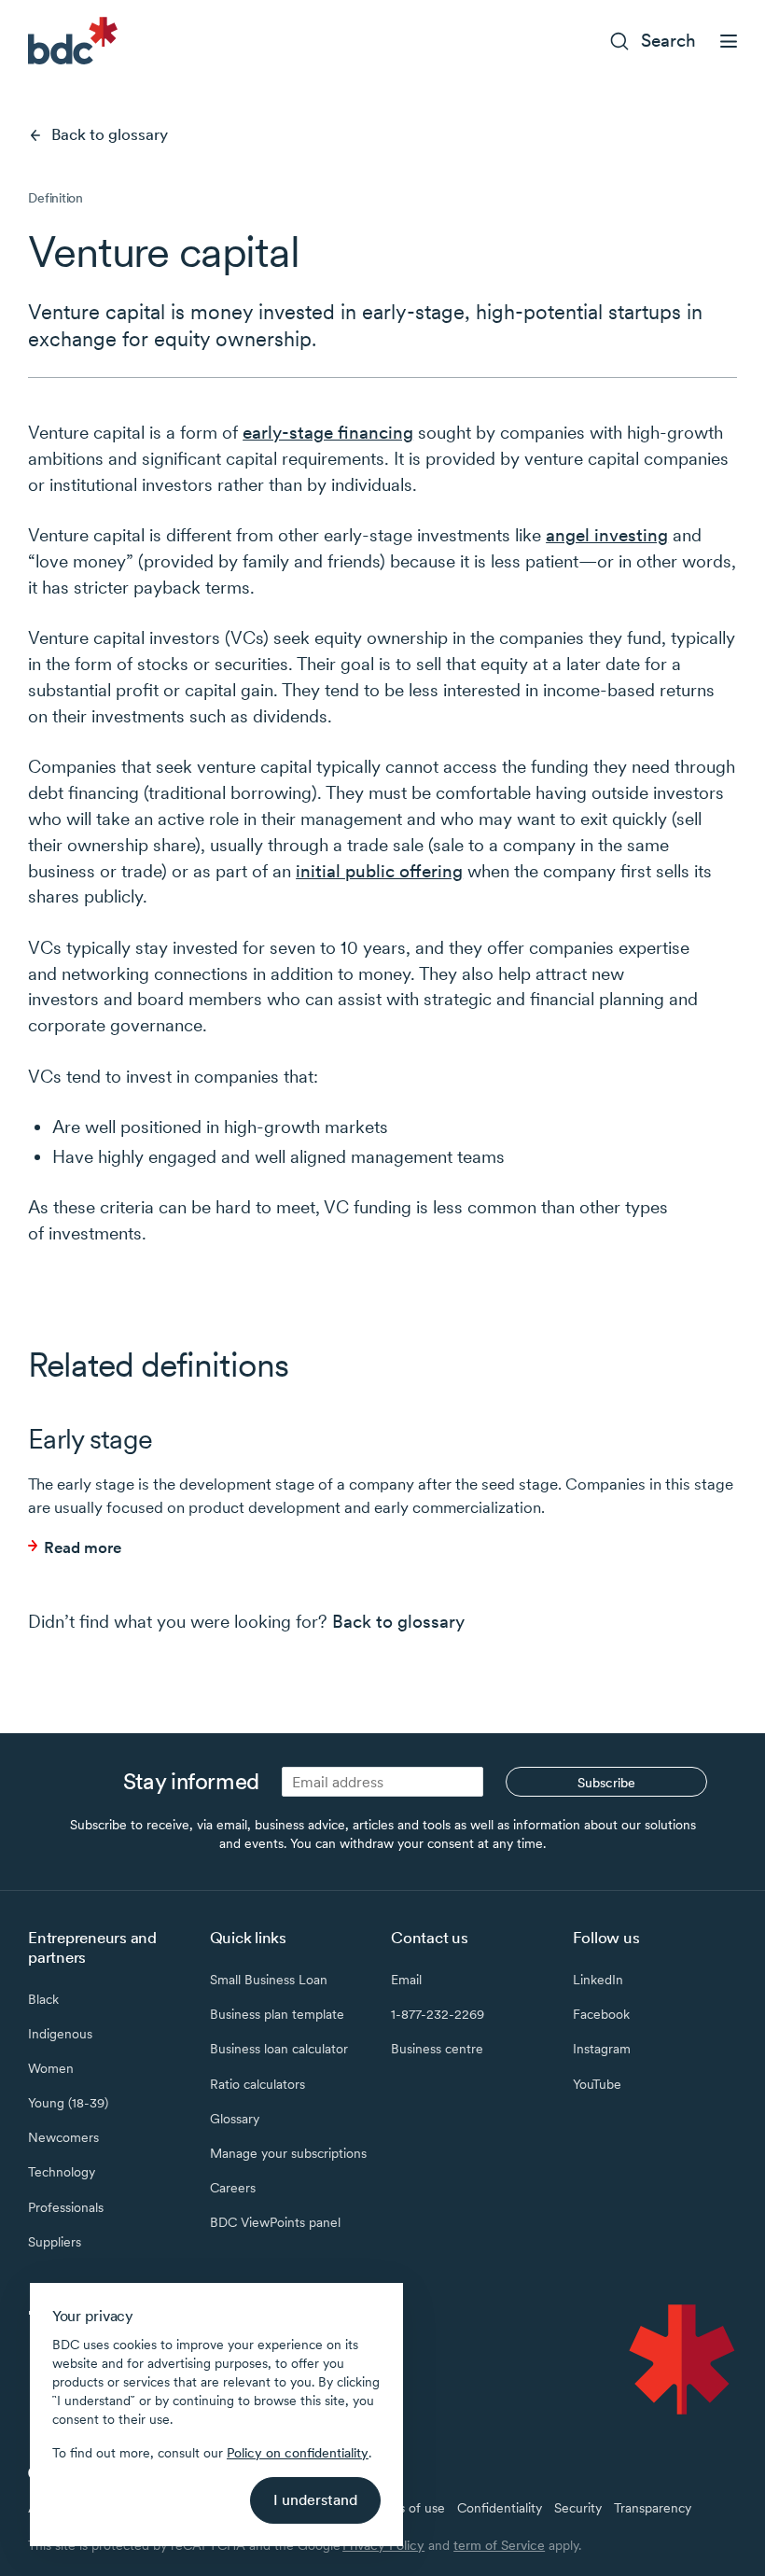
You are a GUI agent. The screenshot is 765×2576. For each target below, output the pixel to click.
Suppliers (55, 2242)
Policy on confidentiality (298, 2453)
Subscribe (606, 1783)
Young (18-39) (68, 2103)
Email (406, 1980)
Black (43, 1999)
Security (578, 2508)
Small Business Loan (269, 1980)
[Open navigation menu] (729, 41)
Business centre (437, 2049)
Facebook (601, 2014)
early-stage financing (328, 433)
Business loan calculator (279, 2049)
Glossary (235, 2119)
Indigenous (60, 2034)
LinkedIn (598, 1980)
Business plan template (277, 2014)
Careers (233, 2188)
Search (668, 41)
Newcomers (63, 2137)
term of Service (499, 2545)
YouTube (597, 2084)
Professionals (66, 2207)
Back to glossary (110, 134)
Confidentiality (500, 2508)
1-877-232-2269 (438, 2014)
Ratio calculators (257, 2084)
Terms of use (407, 2508)
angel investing (607, 535)
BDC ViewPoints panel (275, 2222)
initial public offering (379, 871)
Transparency (653, 2508)
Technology (62, 2172)
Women (51, 2068)
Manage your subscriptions (288, 2153)
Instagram (602, 2049)
